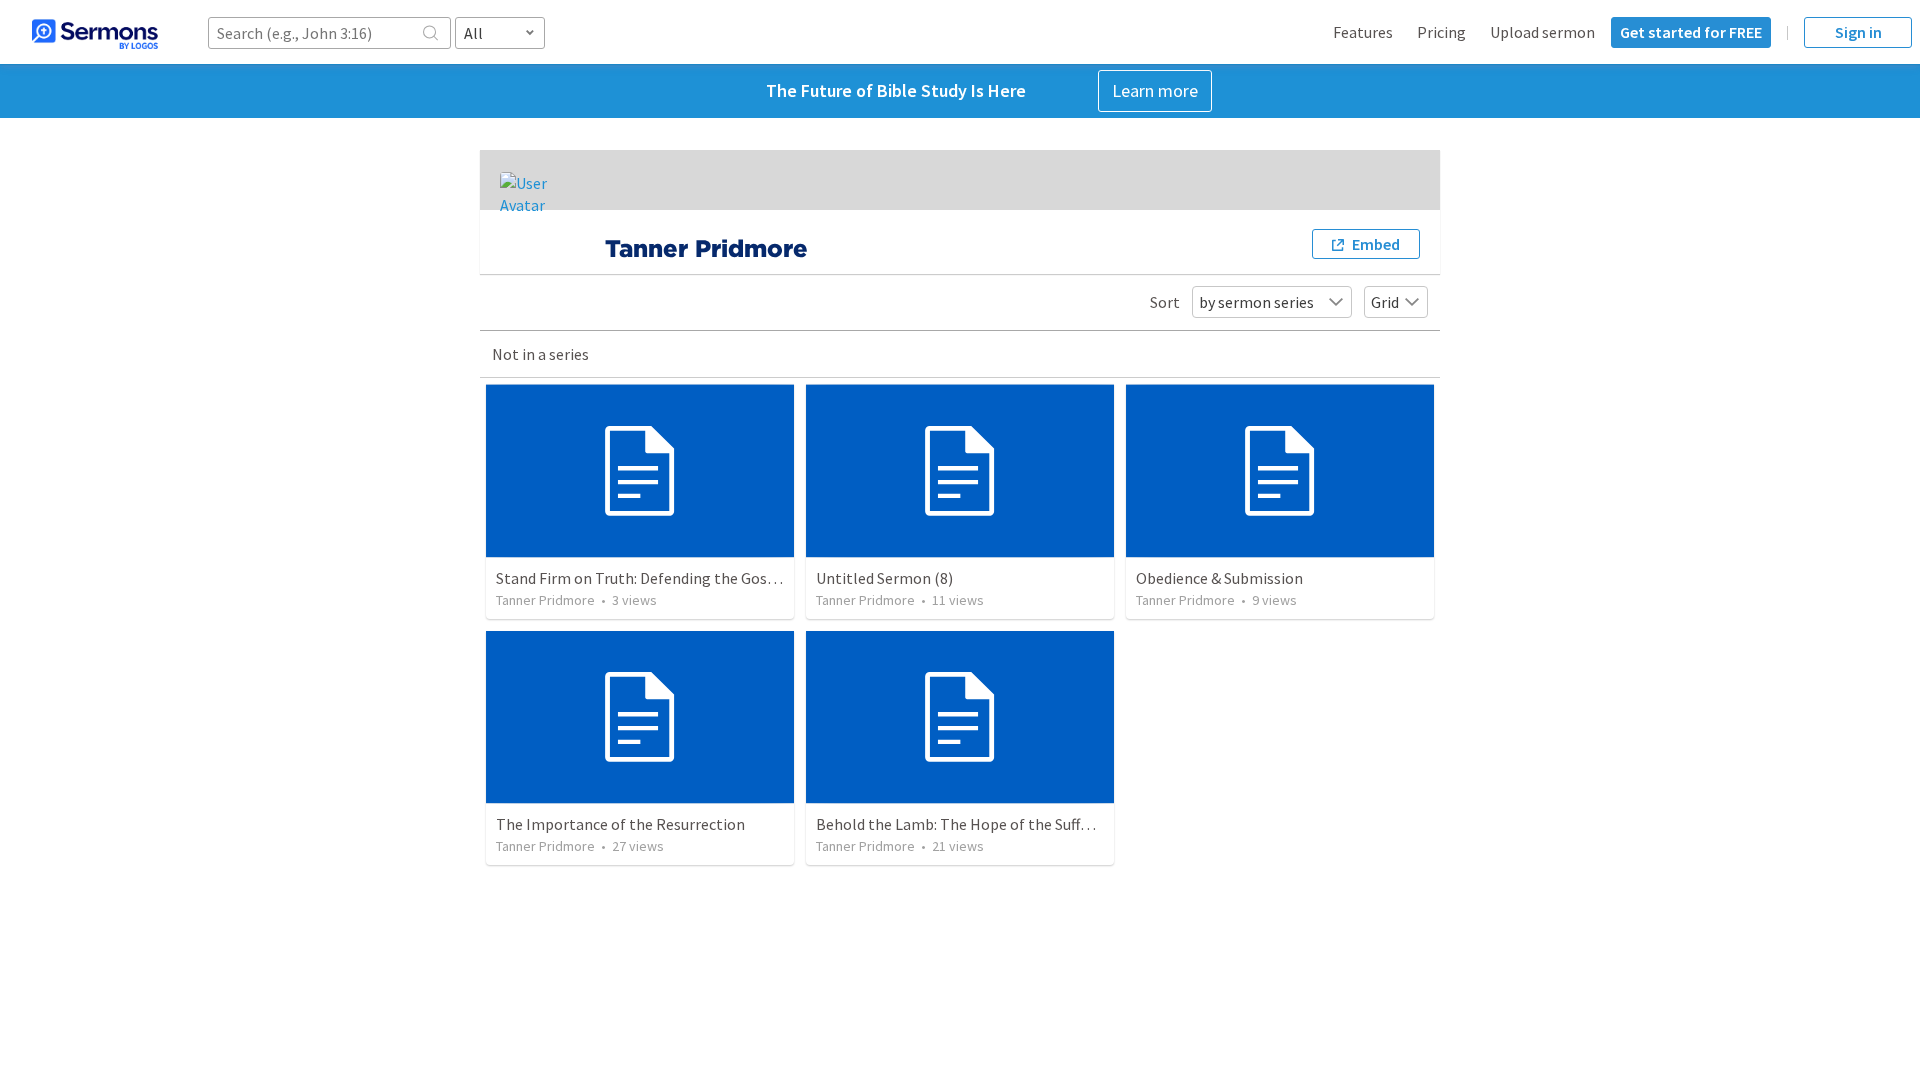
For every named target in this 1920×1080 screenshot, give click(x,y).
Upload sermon (1542, 32)
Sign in (1858, 32)
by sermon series (1256, 302)
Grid (1385, 302)
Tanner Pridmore (545, 600)
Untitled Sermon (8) (884, 578)
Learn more (1155, 90)
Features (1363, 32)
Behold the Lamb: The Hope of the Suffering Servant (994, 824)
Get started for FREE (1691, 32)
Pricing (1441, 32)
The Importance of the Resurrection (620, 824)
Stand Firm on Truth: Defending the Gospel (642, 578)
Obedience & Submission (1219, 578)
